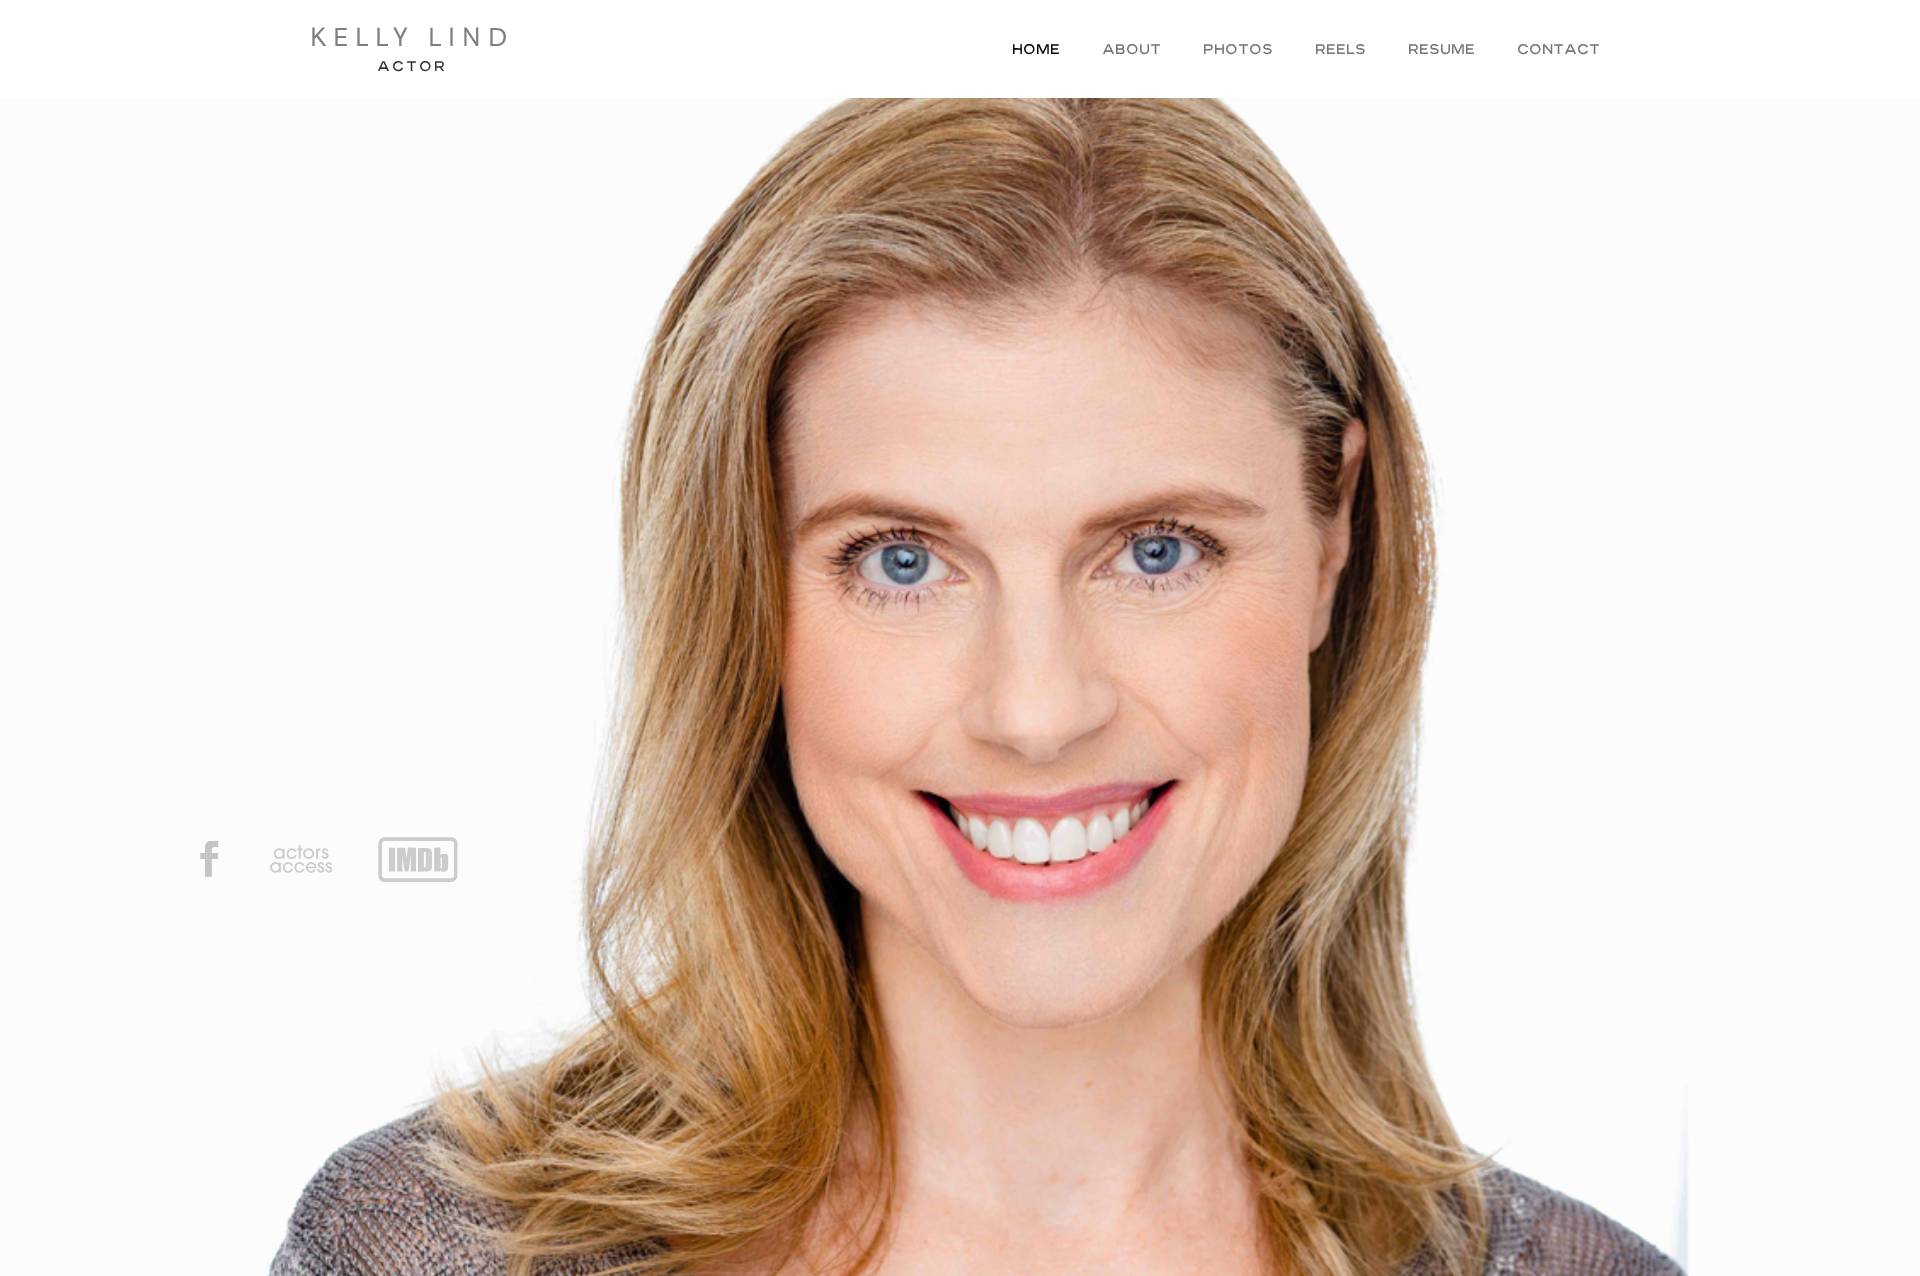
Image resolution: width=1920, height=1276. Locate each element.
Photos (1238, 51)
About (1131, 51)
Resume (1441, 51)
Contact (1558, 51)
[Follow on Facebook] (209, 859)
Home (1036, 51)
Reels (1340, 51)
